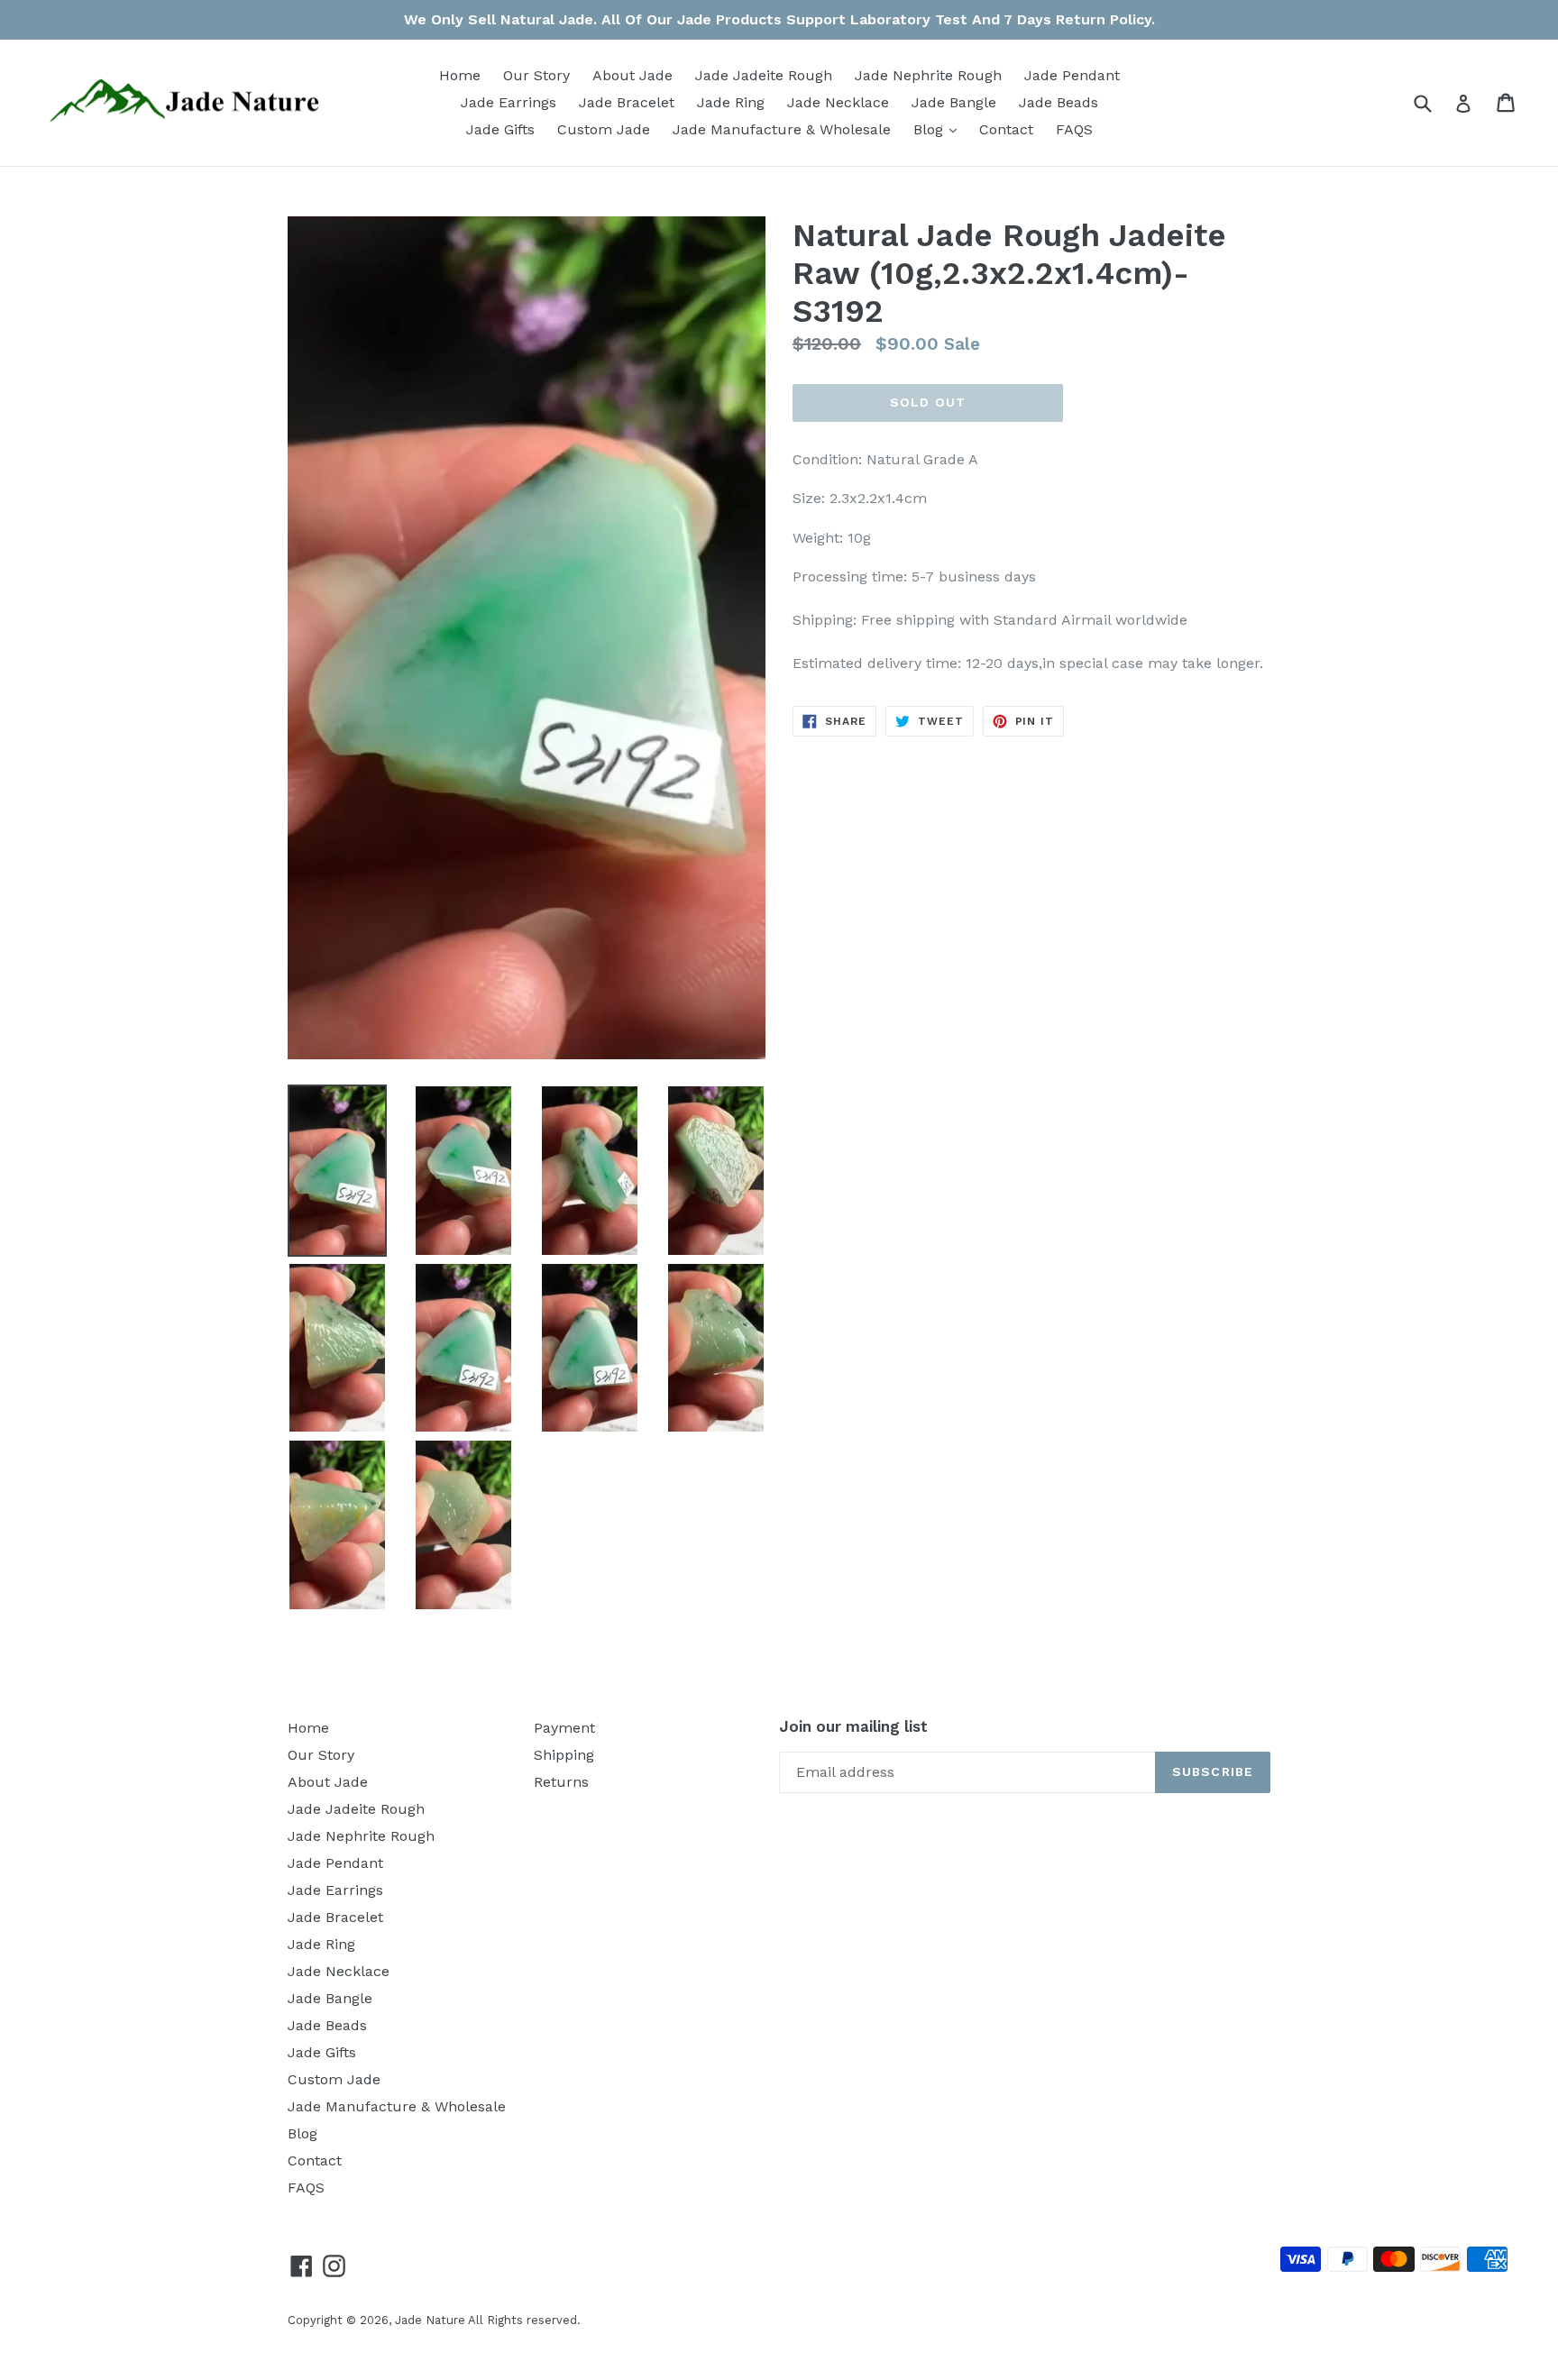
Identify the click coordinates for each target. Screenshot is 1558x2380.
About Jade (632, 75)
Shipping (564, 1755)
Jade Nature (430, 2320)
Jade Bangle (954, 102)
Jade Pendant (1072, 75)
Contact (1006, 129)
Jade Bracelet (627, 102)
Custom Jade (604, 129)
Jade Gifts (500, 129)
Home (460, 75)
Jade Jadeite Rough (764, 75)
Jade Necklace (838, 102)
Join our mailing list (853, 1726)
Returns (561, 1782)
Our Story (536, 75)
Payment (564, 1728)
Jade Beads (1059, 102)
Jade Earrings (509, 102)
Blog (939, 129)
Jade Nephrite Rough (928, 75)
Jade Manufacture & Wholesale (782, 129)
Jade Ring (731, 102)
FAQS (1074, 129)
